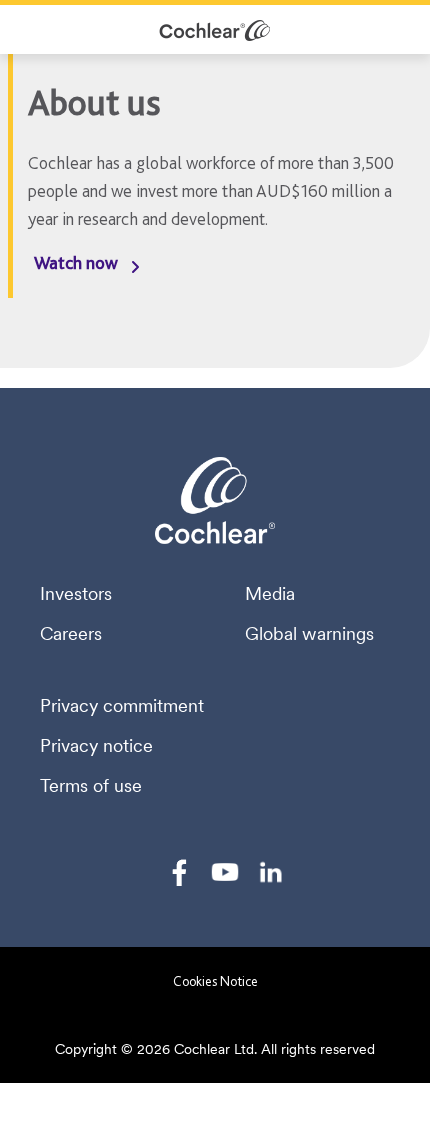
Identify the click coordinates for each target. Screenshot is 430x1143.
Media (270, 594)
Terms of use (91, 786)
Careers (71, 634)
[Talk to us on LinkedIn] (271, 872)
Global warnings (309, 634)
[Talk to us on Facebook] (179, 872)
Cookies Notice (215, 981)
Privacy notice (96, 746)
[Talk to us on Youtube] (225, 872)
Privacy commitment (122, 706)
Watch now (76, 262)
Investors (76, 594)
